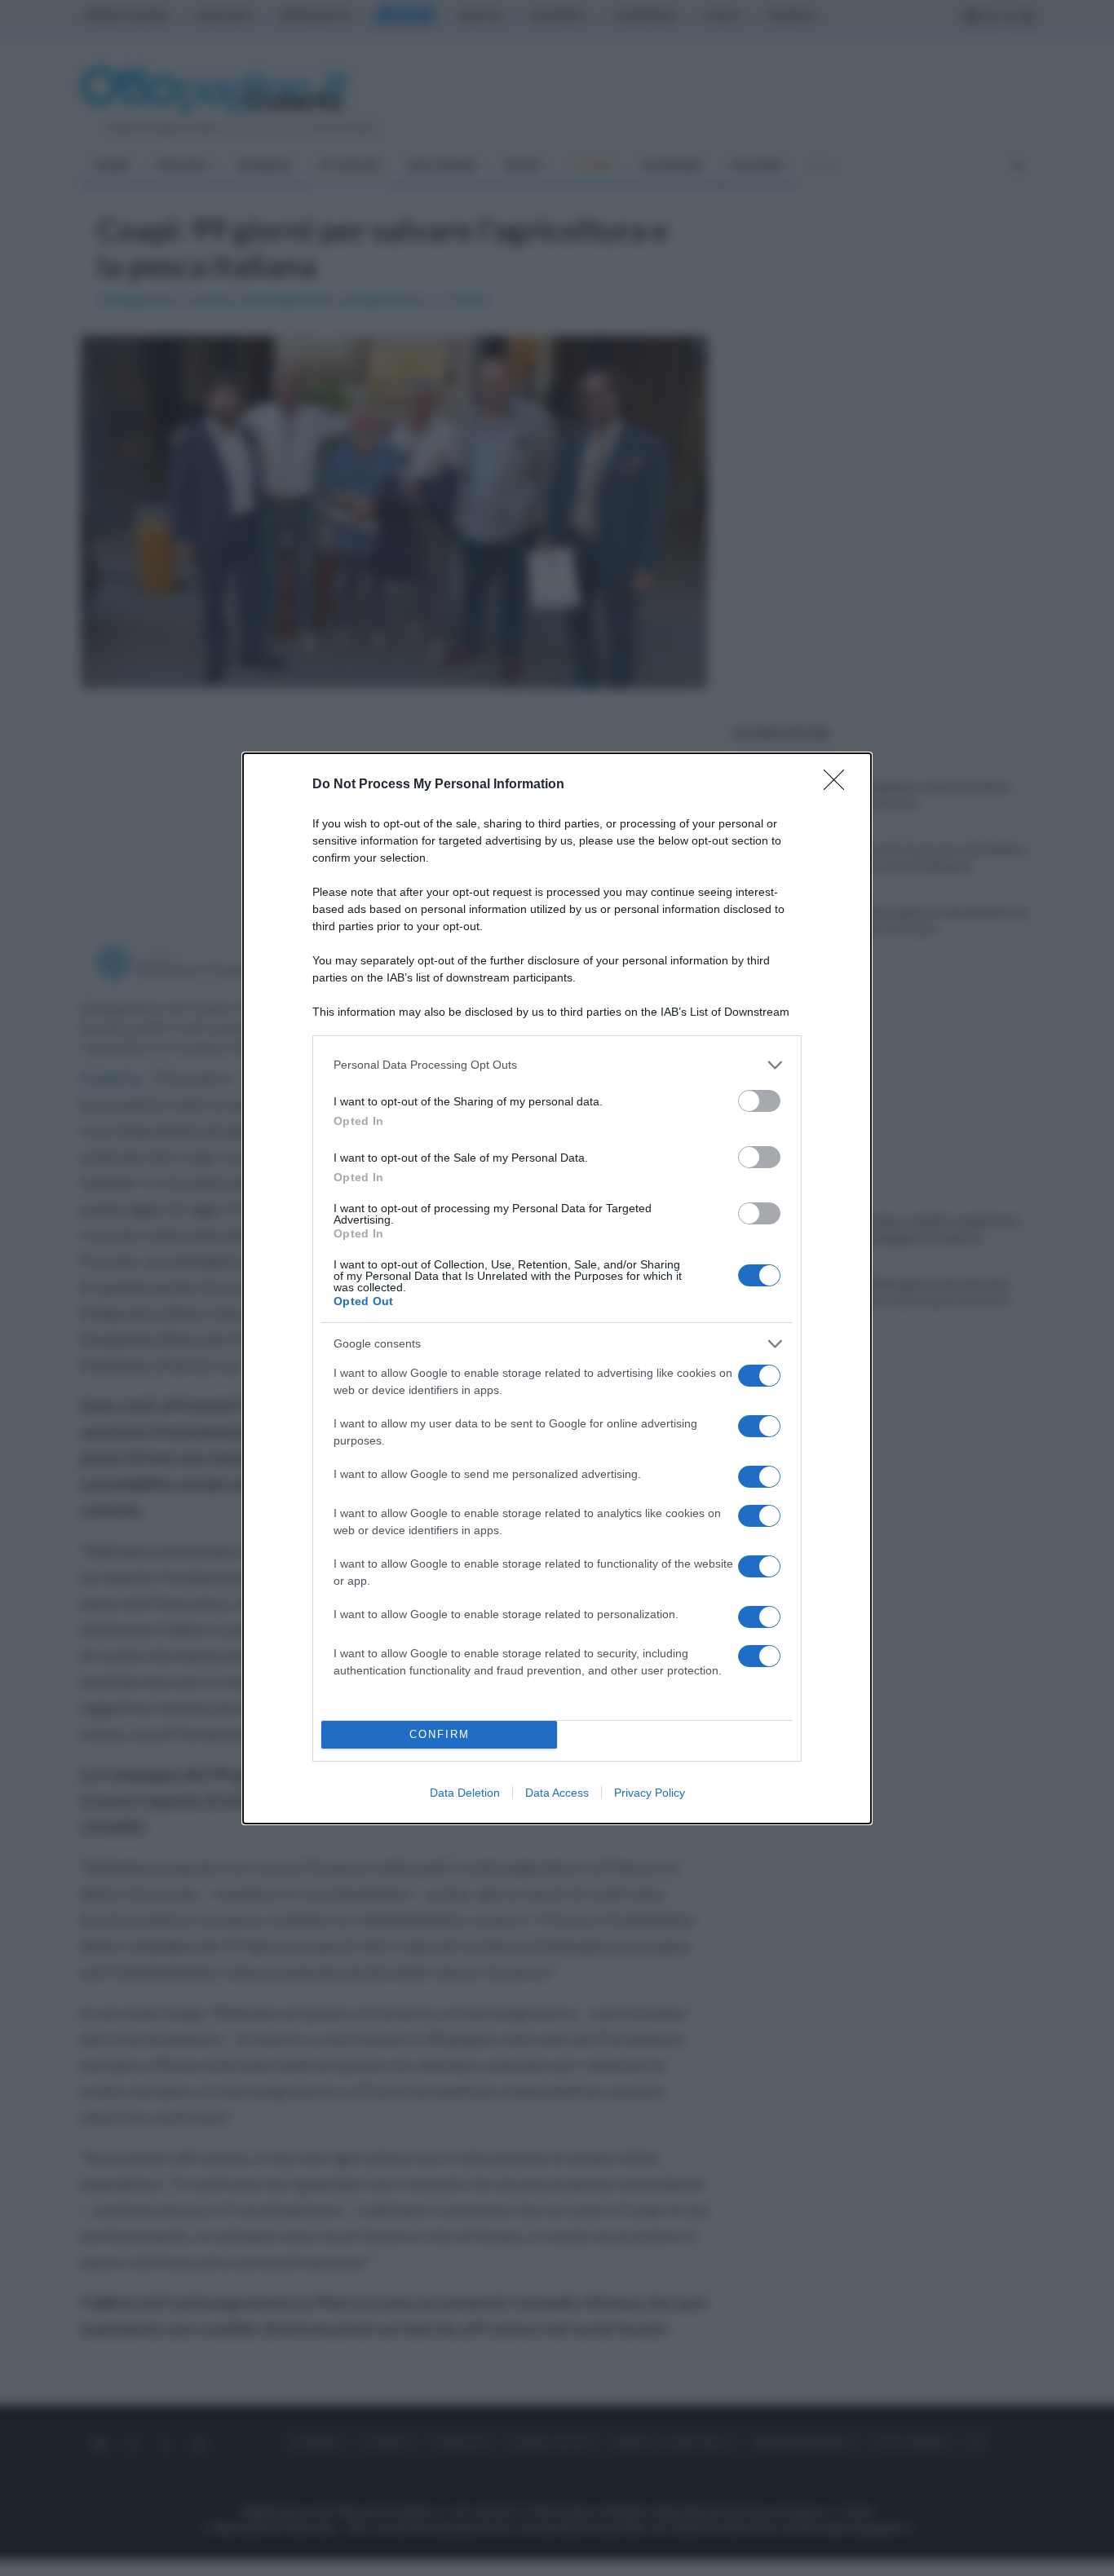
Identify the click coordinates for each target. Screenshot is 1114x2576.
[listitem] (557, 1065)
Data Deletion (465, 1793)
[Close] (839, 785)
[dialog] (557, 1288)
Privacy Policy (650, 1793)
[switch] (759, 1101)
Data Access (557, 1793)
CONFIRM (440, 1734)
